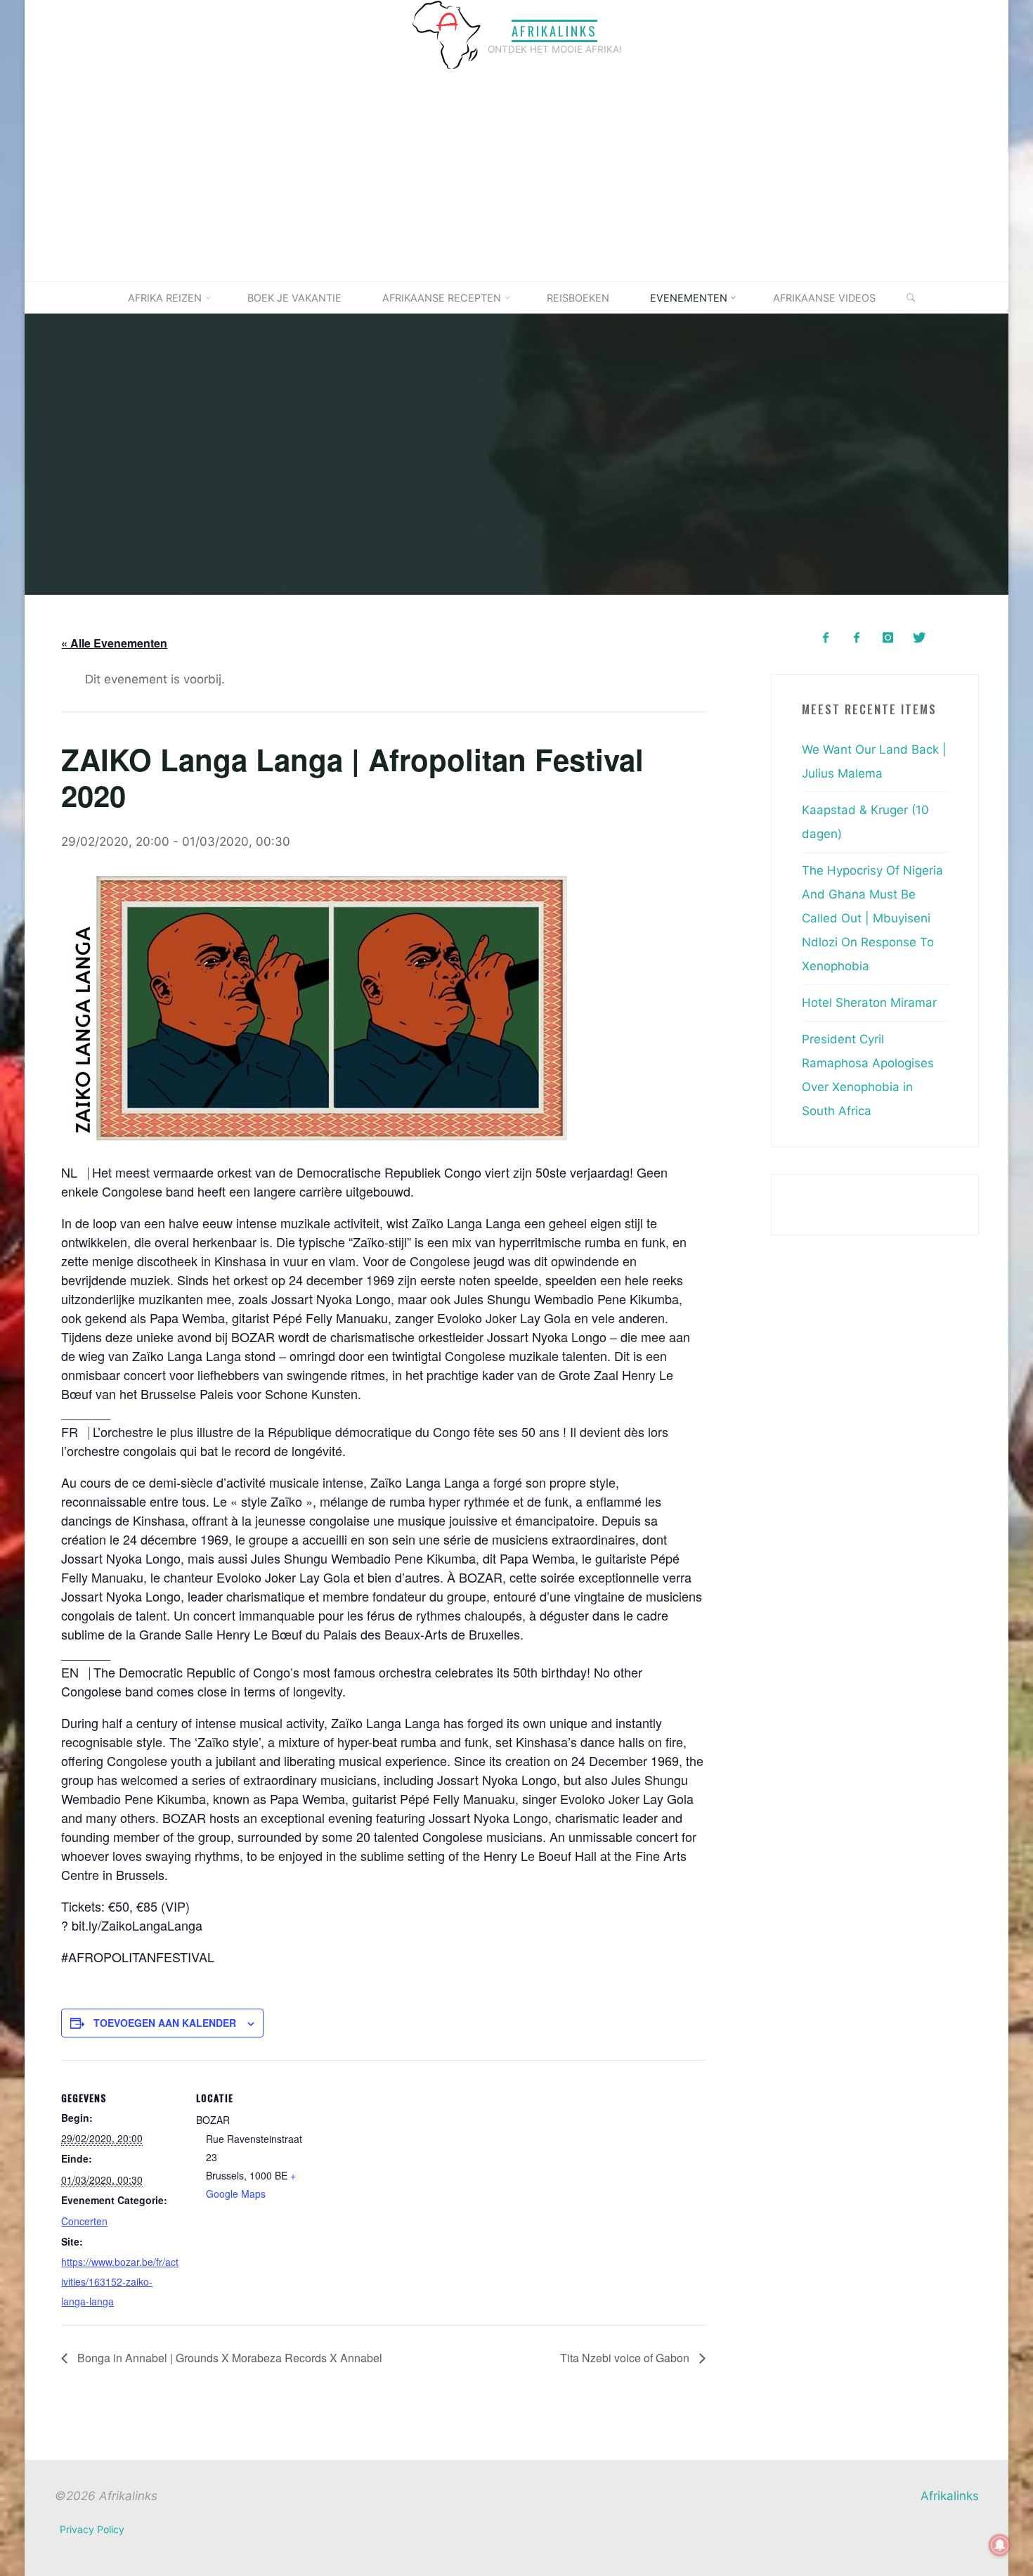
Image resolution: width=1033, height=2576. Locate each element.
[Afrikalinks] (446, 34)
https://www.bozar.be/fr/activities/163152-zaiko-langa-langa (120, 2281)
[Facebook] (825, 638)
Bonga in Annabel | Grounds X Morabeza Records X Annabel (228, 2358)
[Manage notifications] (1000, 2545)
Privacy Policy (92, 2529)
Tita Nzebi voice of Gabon (625, 2358)
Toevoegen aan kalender (165, 2023)
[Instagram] (888, 638)
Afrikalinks (554, 31)
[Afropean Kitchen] (857, 638)
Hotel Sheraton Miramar (869, 1003)
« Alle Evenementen (114, 643)
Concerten (84, 2220)
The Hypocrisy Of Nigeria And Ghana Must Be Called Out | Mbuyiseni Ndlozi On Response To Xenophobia (872, 918)
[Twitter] (919, 638)
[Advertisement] (516, 176)
